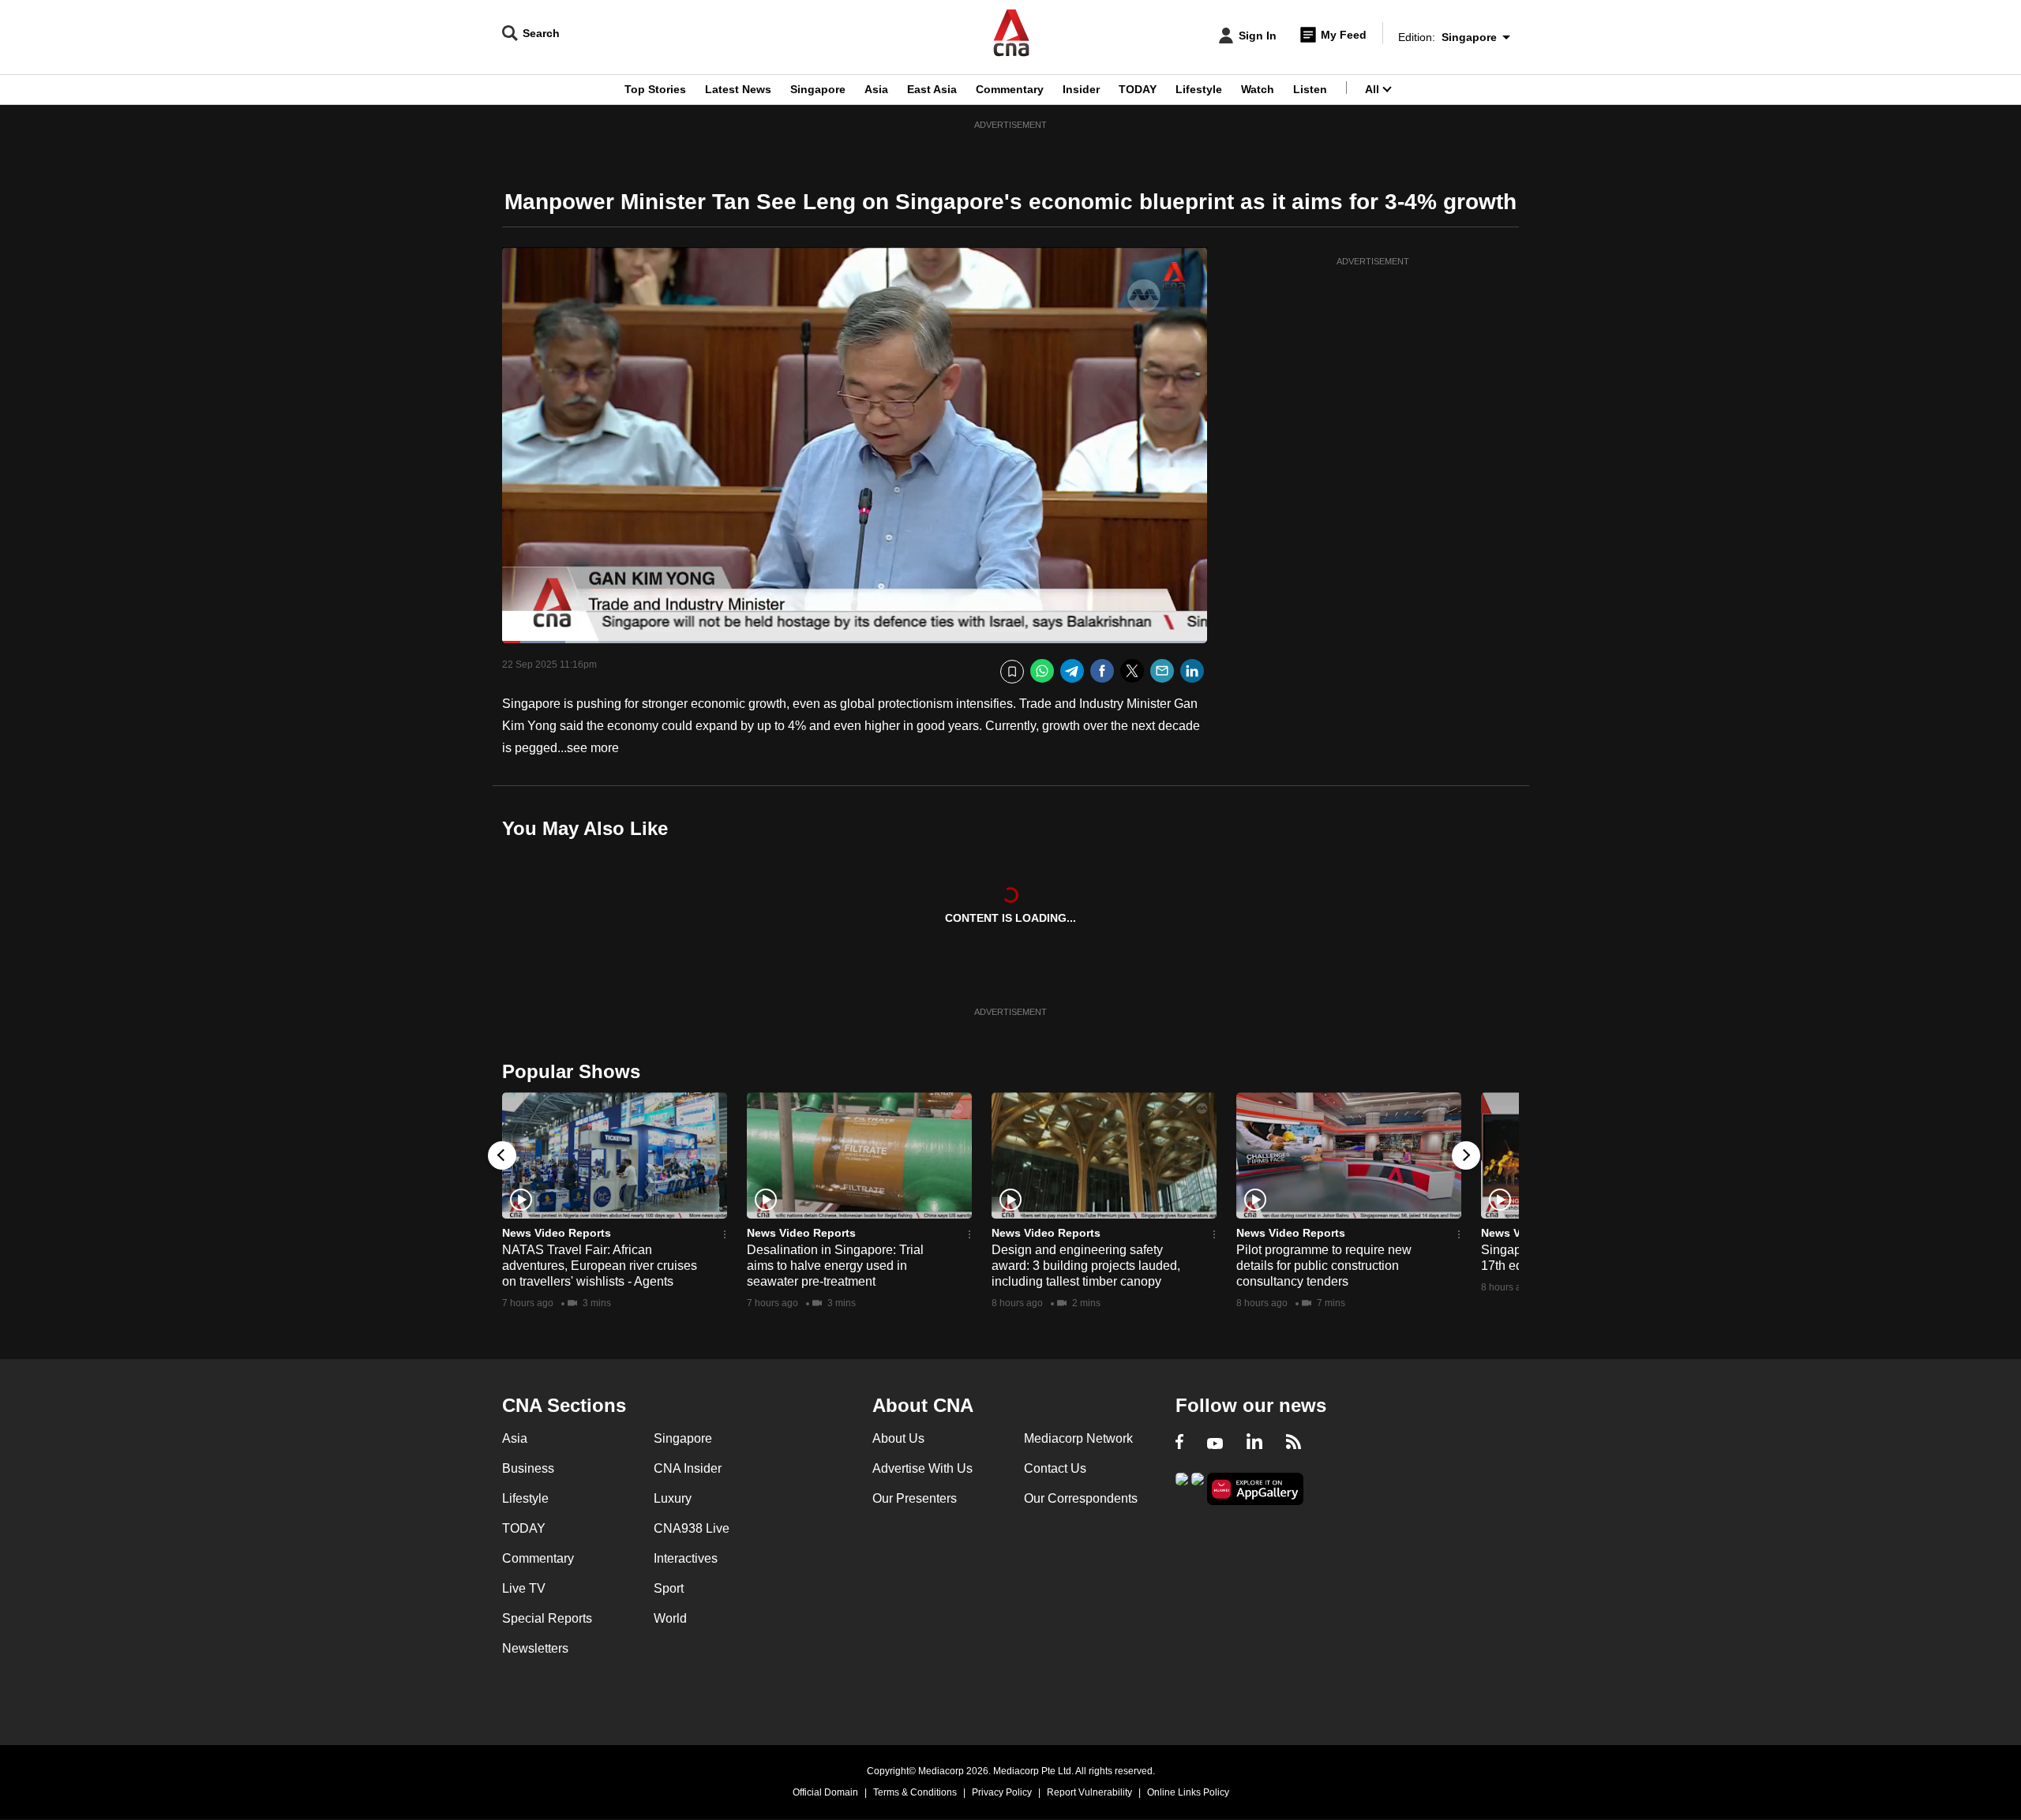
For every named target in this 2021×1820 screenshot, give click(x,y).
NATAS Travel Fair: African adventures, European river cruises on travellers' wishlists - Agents (600, 1266)
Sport (669, 1588)
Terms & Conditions (915, 1792)
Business (528, 1468)
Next (1466, 1155)
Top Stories (655, 89)
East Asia (932, 89)
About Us (898, 1438)
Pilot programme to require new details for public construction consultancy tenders (1324, 1266)
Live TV (524, 1588)
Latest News (738, 89)
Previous (502, 1155)
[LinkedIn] (1192, 671)
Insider (1081, 89)
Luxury (673, 1498)
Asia (876, 89)
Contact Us (1055, 1468)
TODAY (1138, 89)
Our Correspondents (1081, 1498)
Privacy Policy (1002, 1792)
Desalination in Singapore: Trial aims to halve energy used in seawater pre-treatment (835, 1266)
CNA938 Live (692, 1528)
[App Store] (1198, 1487)
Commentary (1010, 89)
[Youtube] (1215, 1444)
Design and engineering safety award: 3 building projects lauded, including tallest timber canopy (1086, 1266)
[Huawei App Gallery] (1255, 1489)
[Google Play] (1182, 1487)
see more (593, 748)
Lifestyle (1199, 89)
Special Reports (547, 1618)
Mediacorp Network (1078, 1438)
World (670, 1618)
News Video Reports (557, 1233)
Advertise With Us (922, 1468)
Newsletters (535, 1648)
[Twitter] (1132, 671)
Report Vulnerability (1089, 1792)
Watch (1258, 89)
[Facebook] (1102, 671)
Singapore (818, 89)
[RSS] (1294, 1444)
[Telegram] (1072, 671)
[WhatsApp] (1042, 671)
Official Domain (825, 1792)
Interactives (686, 1558)
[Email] (1162, 671)
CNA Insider (688, 1468)
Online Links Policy (1188, 1792)
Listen (1310, 89)
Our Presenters (915, 1498)
